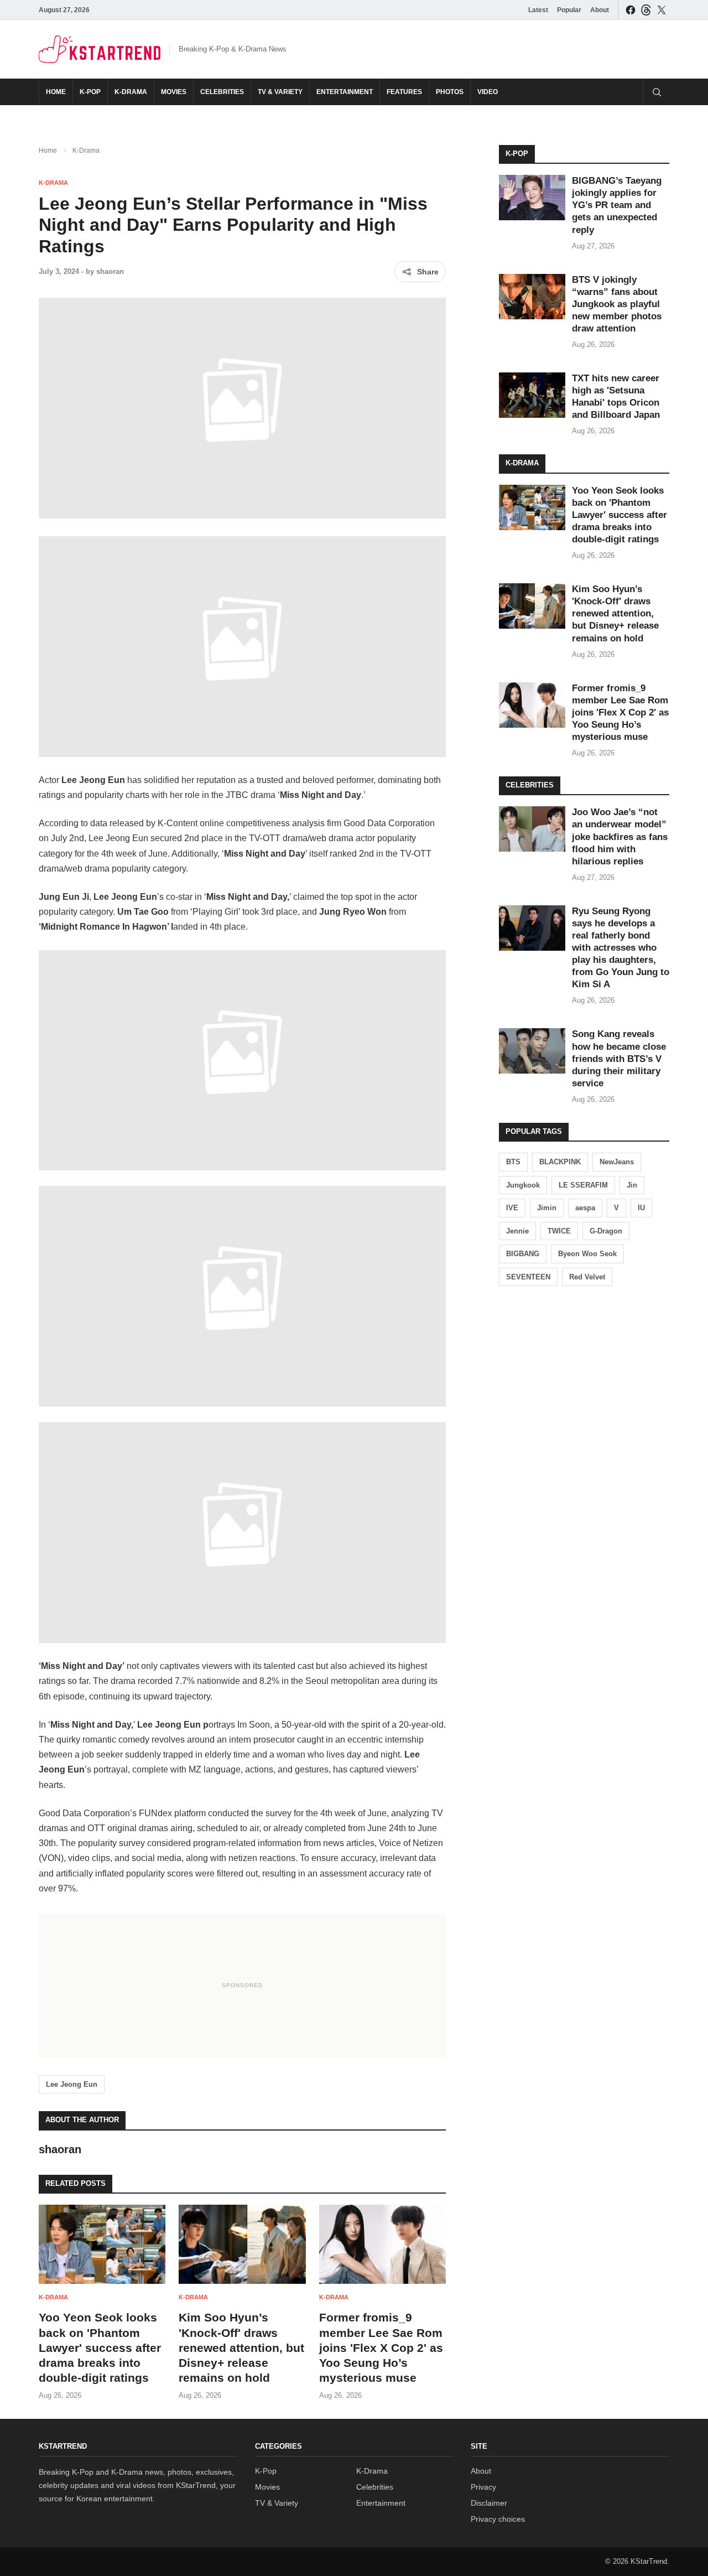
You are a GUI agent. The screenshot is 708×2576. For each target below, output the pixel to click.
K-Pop (90, 92)
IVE (512, 1208)
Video (488, 92)
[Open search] (656, 92)
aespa (585, 1208)
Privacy (483, 2487)
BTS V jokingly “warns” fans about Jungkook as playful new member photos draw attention (617, 304)
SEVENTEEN (528, 1277)
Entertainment (345, 92)
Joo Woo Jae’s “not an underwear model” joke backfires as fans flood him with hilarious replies (620, 836)
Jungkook (523, 1185)
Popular (569, 10)
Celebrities (222, 92)
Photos (450, 92)
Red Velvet (587, 1277)
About (600, 10)
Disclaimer (489, 2503)
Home (56, 92)
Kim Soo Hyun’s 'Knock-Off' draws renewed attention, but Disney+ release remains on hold (241, 2347)
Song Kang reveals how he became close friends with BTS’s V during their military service (619, 1058)
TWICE (559, 1231)
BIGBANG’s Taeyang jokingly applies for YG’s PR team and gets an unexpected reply (617, 205)
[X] (662, 10)
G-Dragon (606, 1231)
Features (404, 92)
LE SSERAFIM (583, 1185)
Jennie (517, 1231)
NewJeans (617, 1162)
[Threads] (646, 10)
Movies (174, 92)
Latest (538, 10)
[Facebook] (631, 10)
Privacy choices (498, 2519)
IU (641, 1208)
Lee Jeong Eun (72, 2084)
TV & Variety (280, 92)
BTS (513, 1162)
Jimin (547, 1208)
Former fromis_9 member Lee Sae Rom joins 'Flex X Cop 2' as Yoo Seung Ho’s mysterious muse (381, 2347)
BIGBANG (523, 1254)
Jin (632, 1185)
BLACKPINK (560, 1162)
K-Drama (131, 92)
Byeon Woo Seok (587, 1254)
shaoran (110, 271)
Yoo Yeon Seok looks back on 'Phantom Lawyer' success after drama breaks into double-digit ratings (100, 2347)
